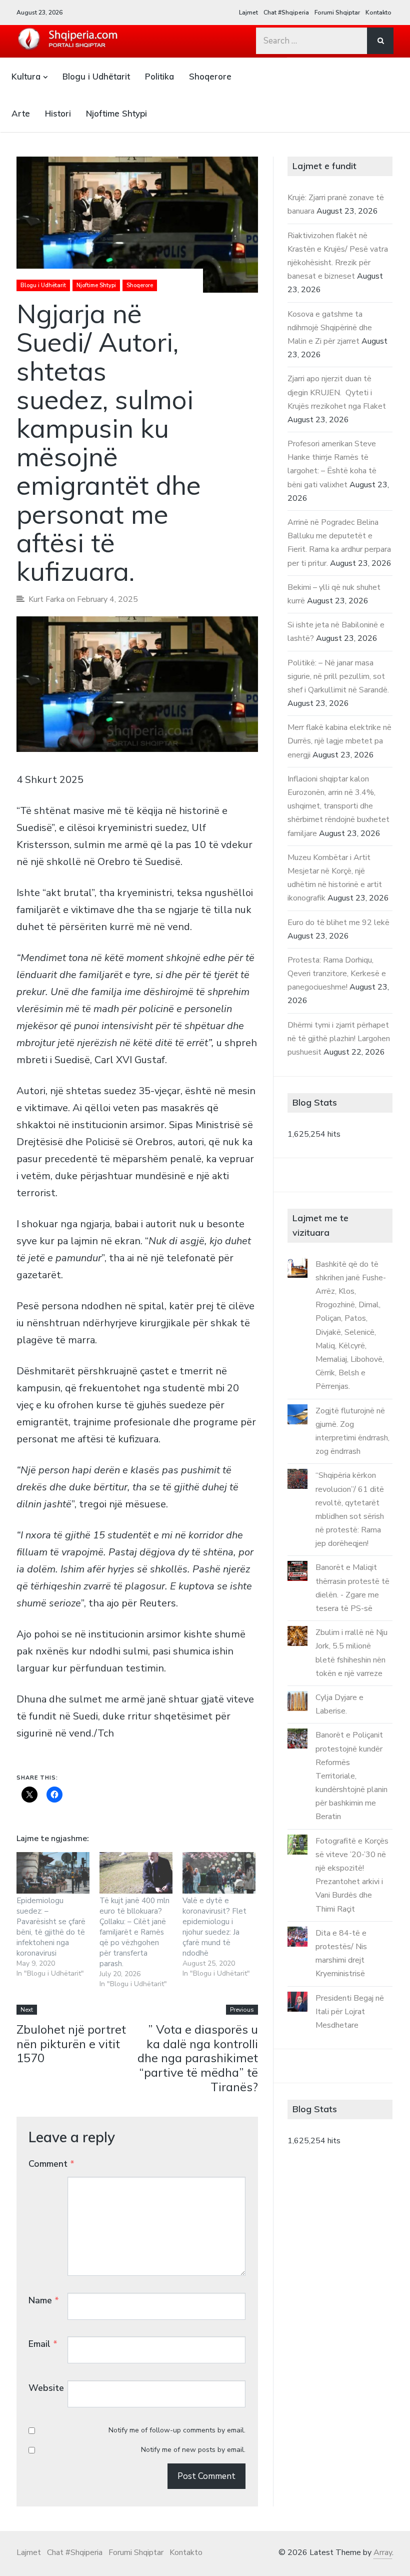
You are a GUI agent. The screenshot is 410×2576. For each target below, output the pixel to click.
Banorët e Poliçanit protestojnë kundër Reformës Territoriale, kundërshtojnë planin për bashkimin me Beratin (351, 1776)
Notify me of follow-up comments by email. (177, 2430)
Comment (51, 2164)
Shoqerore (210, 76)
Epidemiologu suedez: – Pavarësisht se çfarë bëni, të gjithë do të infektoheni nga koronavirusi (51, 1927)
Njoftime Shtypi (116, 113)
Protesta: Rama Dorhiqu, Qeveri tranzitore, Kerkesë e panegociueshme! (337, 974)
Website (46, 2388)
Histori (58, 113)
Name (44, 2300)
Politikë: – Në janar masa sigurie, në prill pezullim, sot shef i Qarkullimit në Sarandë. (338, 676)
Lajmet (248, 13)
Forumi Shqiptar (337, 13)
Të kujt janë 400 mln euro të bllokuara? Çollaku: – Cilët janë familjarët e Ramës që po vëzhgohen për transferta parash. (134, 1932)
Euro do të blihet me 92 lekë (338, 923)
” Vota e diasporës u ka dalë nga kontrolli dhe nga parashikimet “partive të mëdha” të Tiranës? (198, 2058)
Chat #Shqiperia (286, 13)
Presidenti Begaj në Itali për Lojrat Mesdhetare (350, 2012)
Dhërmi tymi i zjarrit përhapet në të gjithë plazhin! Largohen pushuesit (339, 1039)
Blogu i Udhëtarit (96, 76)
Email (43, 2344)
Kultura (26, 76)
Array (383, 2552)
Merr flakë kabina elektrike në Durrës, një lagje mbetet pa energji (339, 741)
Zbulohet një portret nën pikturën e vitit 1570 (71, 2044)
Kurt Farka (46, 599)
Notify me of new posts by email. (193, 2450)
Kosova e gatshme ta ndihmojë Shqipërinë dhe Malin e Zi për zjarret (330, 328)
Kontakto (378, 13)
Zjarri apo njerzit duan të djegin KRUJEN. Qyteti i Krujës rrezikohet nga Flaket (337, 392)
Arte (21, 113)
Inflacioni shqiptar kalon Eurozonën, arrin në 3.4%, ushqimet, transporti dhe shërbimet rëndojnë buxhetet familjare (338, 806)
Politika (159, 76)
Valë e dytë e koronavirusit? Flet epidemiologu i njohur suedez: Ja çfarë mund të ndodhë (214, 1927)
